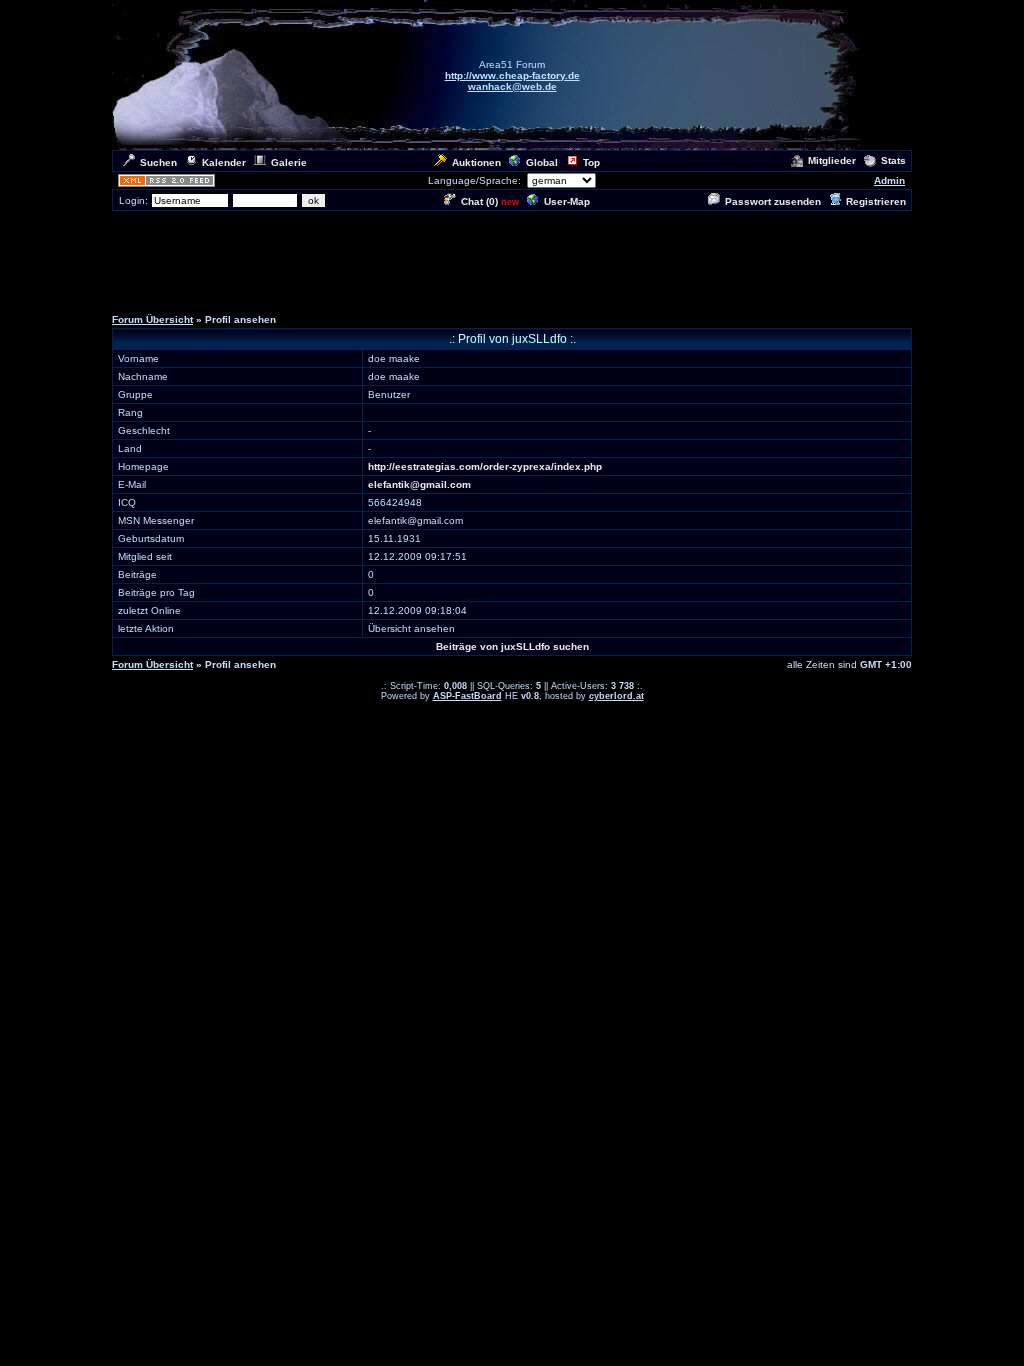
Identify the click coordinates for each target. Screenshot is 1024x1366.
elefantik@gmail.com (419, 484)
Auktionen (476, 162)
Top (591, 162)
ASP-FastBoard (467, 696)
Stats (893, 160)
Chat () (479, 201)
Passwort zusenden (773, 201)
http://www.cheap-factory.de (512, 75)
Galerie (289, 162)
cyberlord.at (616, 696)
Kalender (224, 162)
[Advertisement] (512, 258)
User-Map (567, 201)
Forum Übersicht (152, 319)
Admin (889, 180)
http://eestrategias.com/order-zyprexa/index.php (485, 466)
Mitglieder (832, 160)
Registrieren (876, 201)
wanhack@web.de (512, 86)
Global (542, 162)
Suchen (158, 162)
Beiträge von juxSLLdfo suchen (512, 646)
